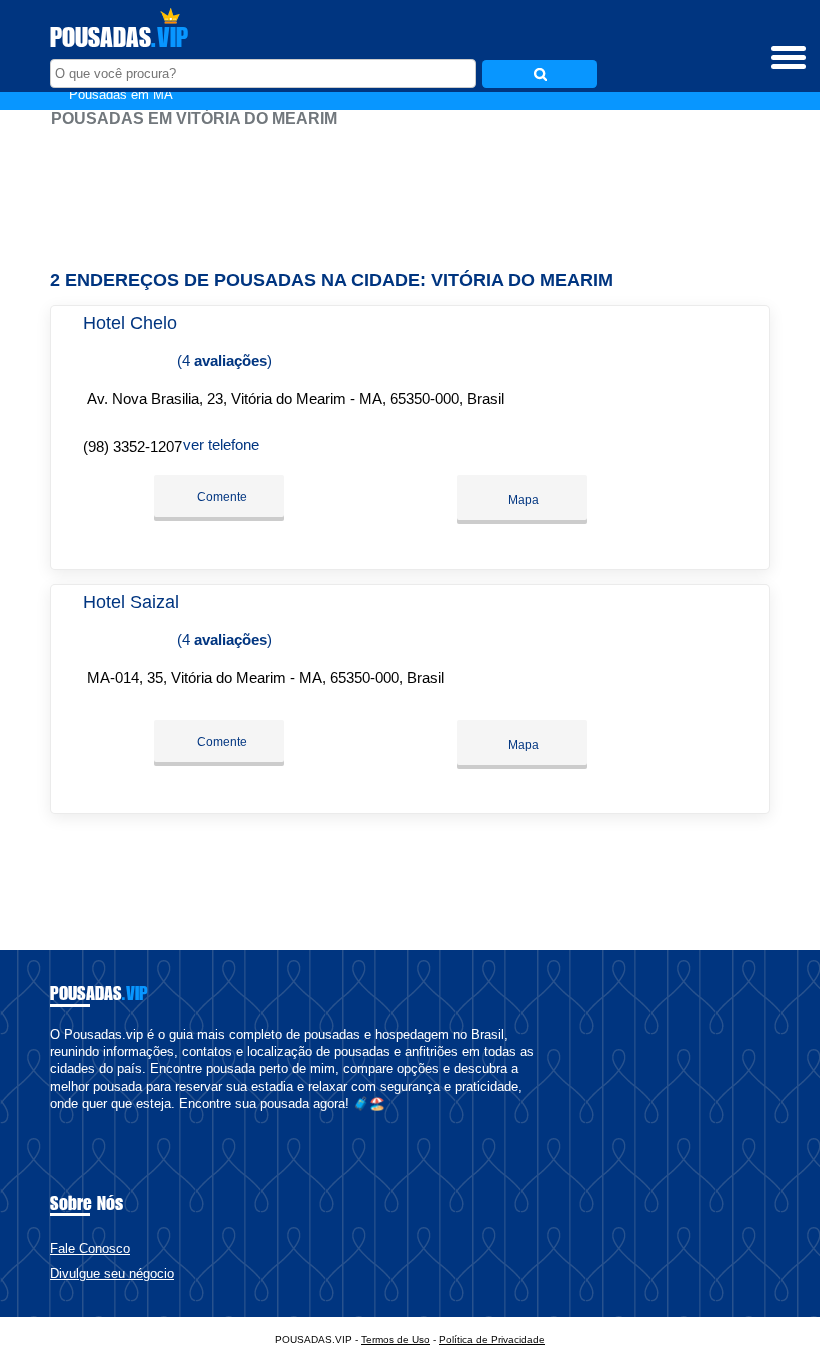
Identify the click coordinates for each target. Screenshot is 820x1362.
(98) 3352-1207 (132, 446)
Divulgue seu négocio (112, 1273)
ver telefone (221, 444)
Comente (220, 497)
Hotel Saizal (131, 602)
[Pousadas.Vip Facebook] (54, 1120)
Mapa (522, 500)
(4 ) (222, 360)
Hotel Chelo (130, 323)
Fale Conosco (90, 1248)
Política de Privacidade (492, 1339)
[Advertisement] (410, 190)
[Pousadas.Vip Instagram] (72, 1120)
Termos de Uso (395, 1339)
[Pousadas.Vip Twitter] (63, 1120)
